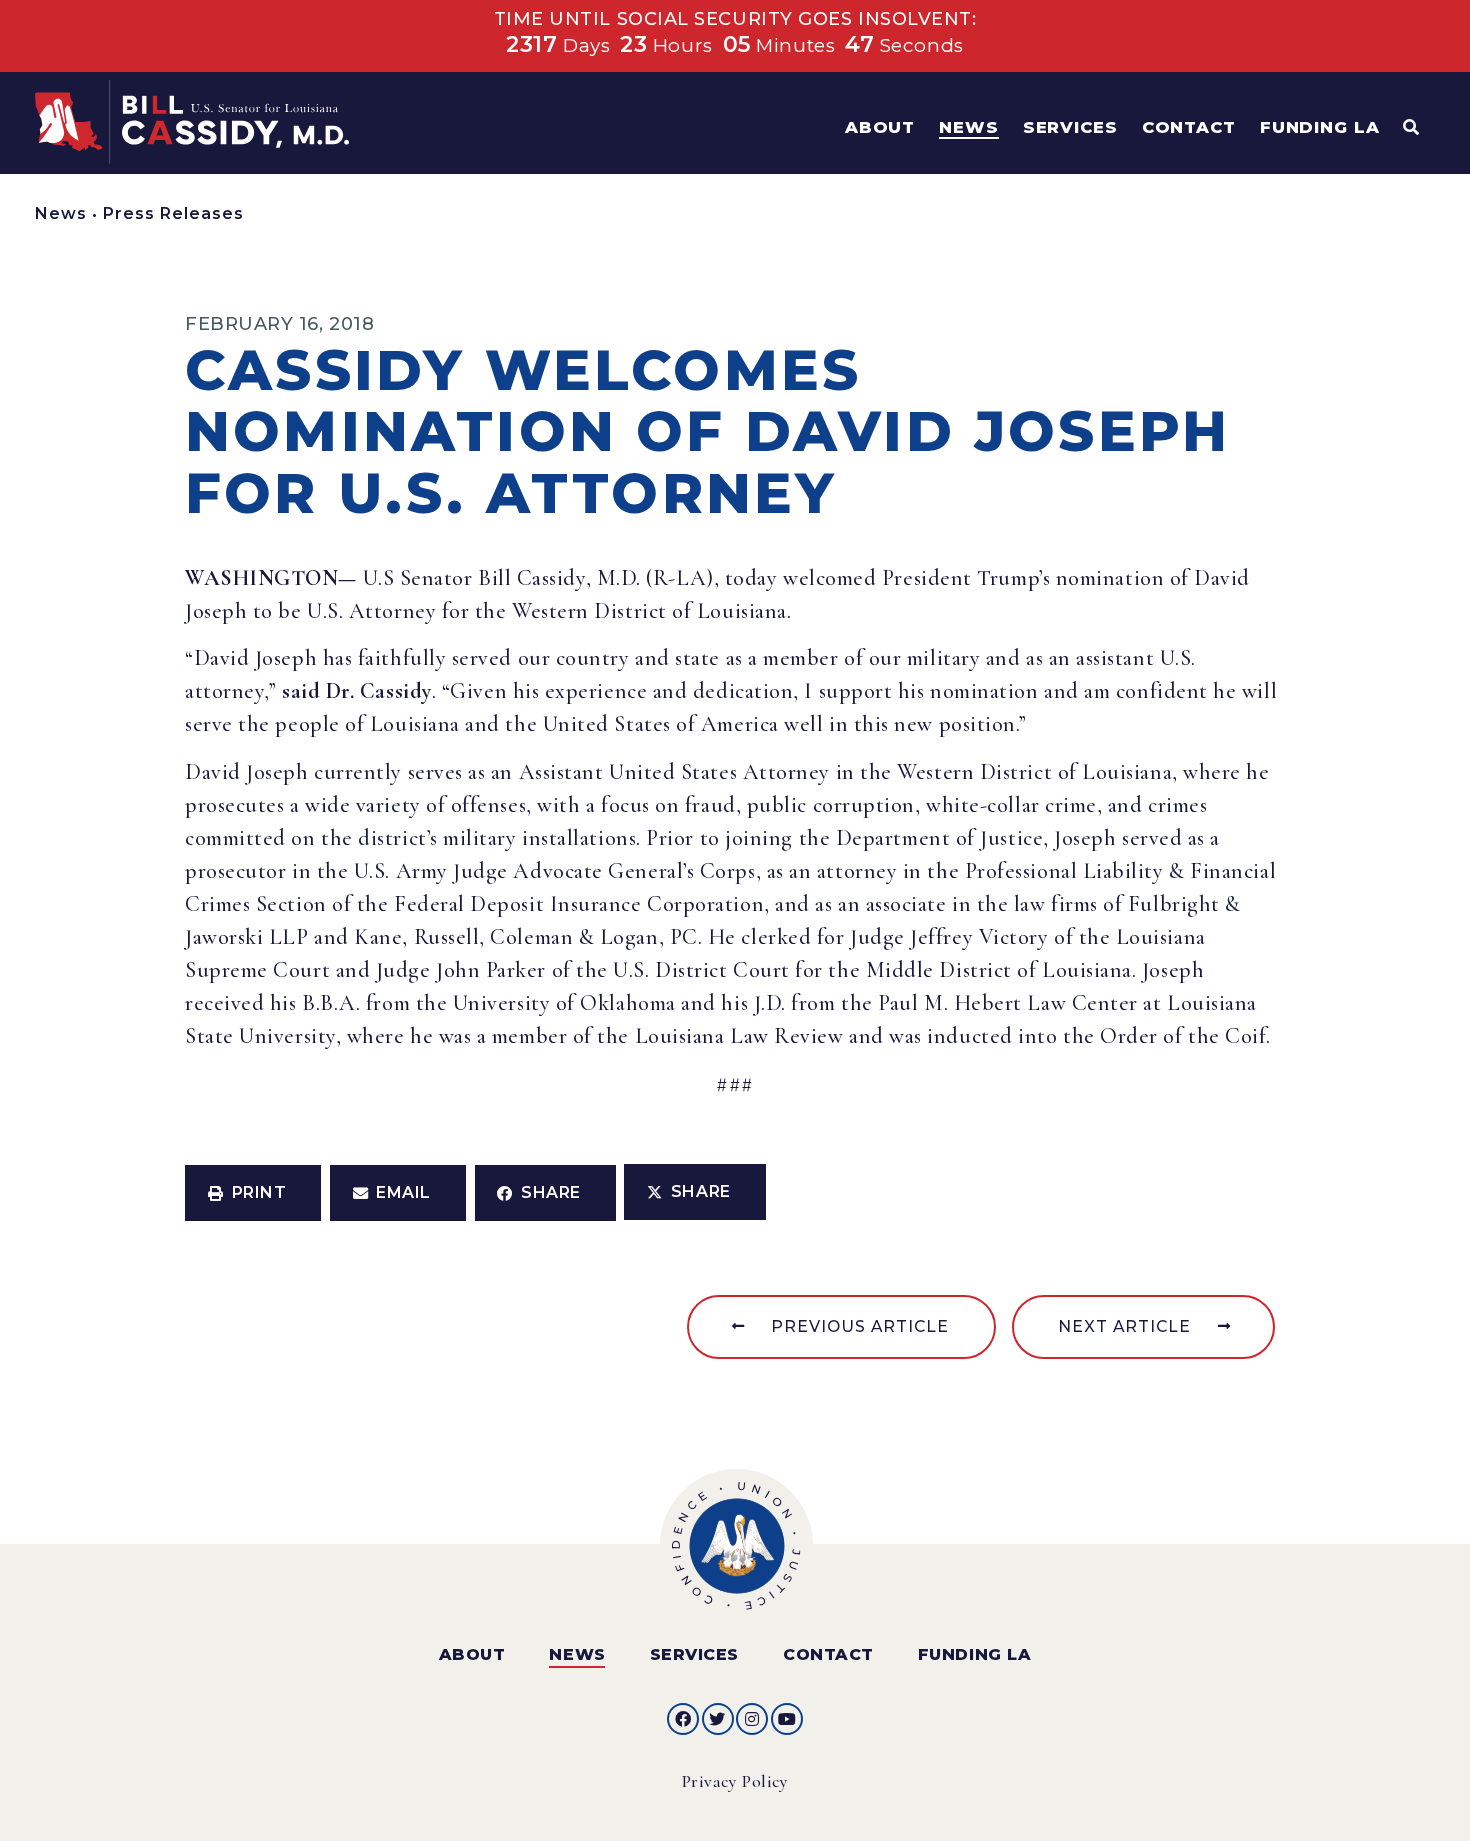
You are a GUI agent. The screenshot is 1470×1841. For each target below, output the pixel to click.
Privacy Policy (735, 1781)
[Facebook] (683, 1719)
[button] (253, 1193)
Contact (828, 1654)
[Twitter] (718, 1719)
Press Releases (173, 213)
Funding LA (974, 1654)
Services (694, 1654)
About (472, 1654)
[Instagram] (752, 1719)
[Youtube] (787, 1719)
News (61, 213)
